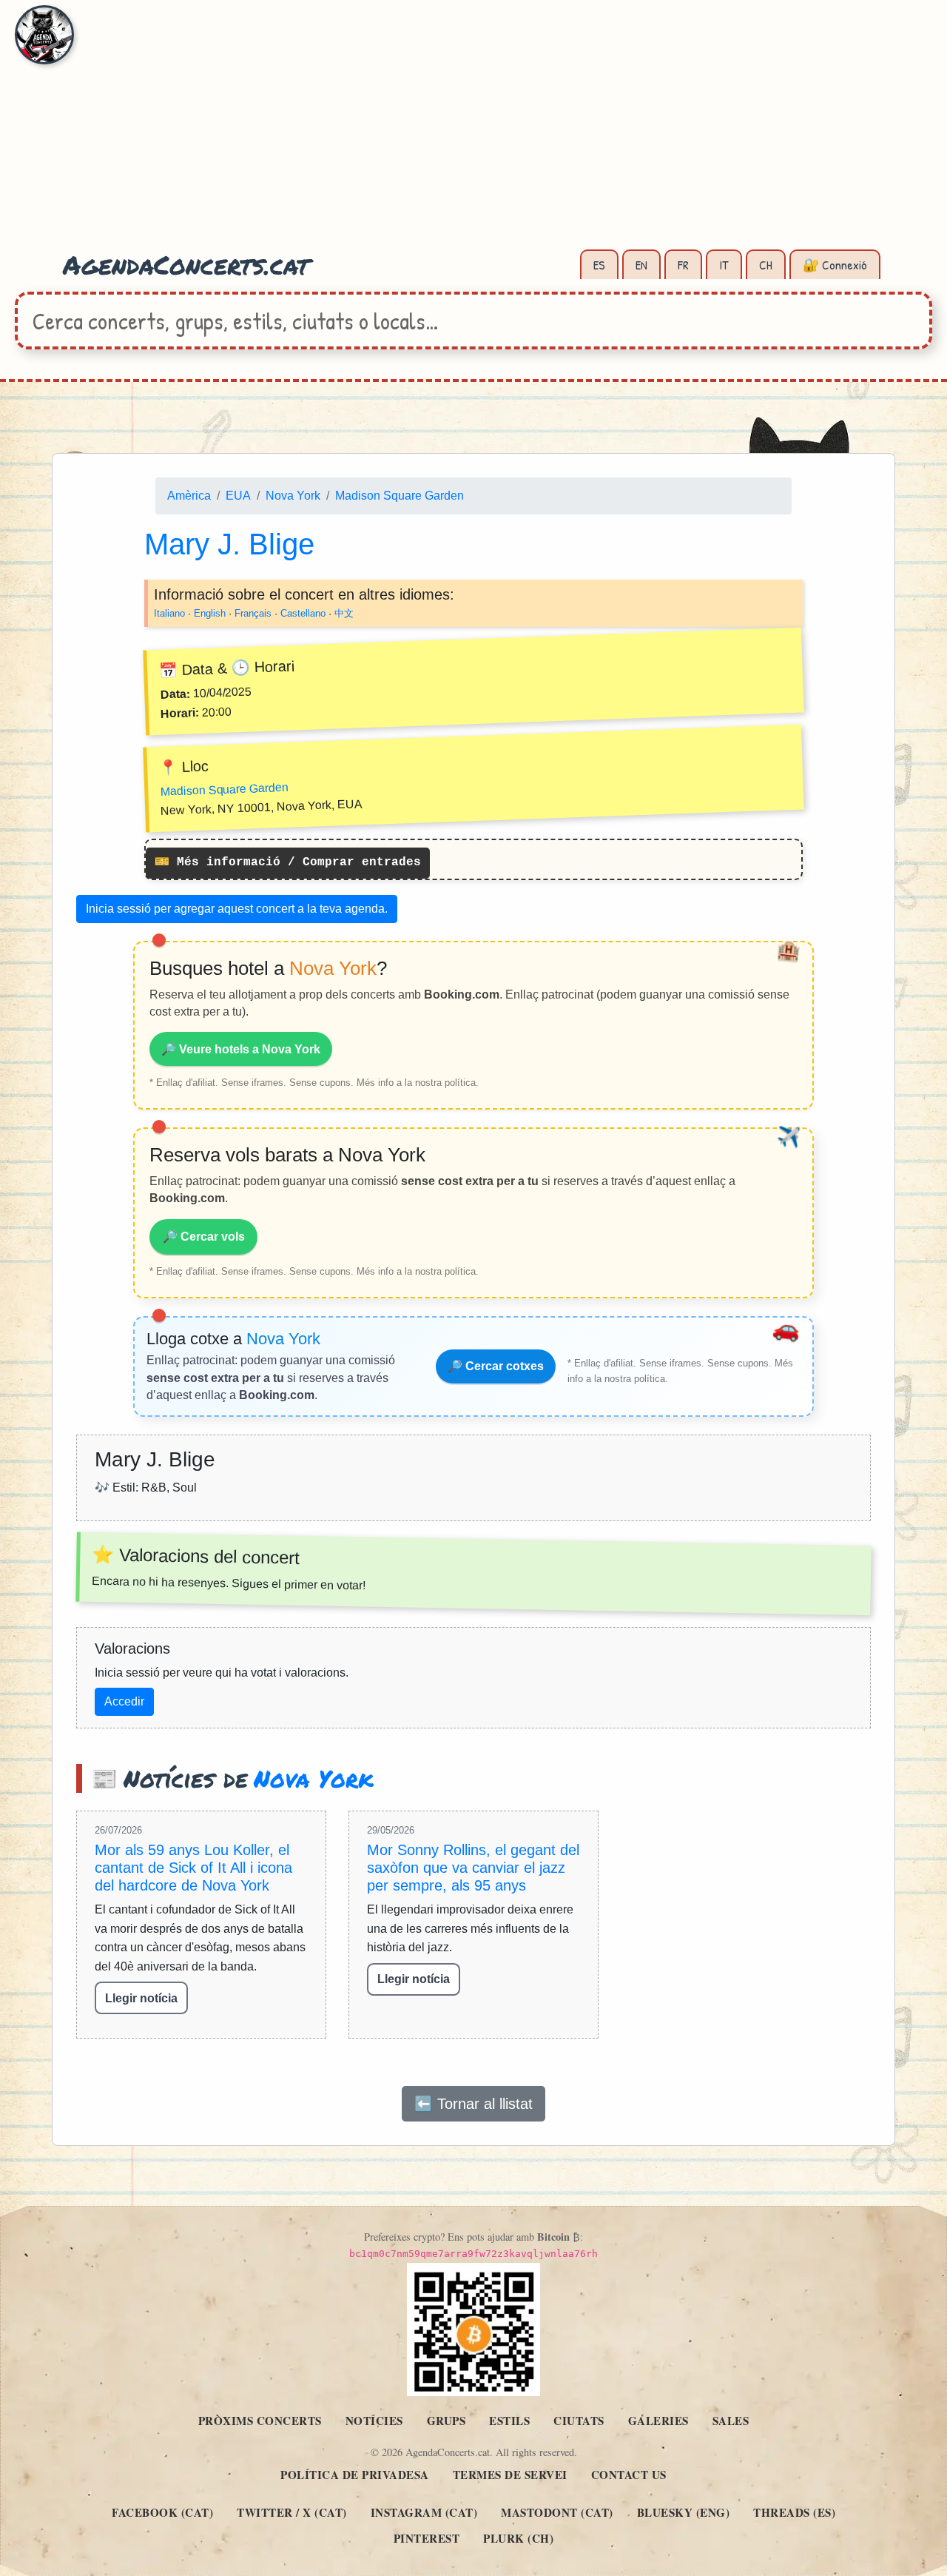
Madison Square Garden (400, 496)
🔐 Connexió (835, 265)
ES (599, 265)
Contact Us (629, 2475)
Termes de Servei (510, 2475)
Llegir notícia (141, 1998)
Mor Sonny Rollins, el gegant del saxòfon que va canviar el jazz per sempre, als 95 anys (473, 1868)
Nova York (293, 496)
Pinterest (427, 2538)
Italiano (169, 613)
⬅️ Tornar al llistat (473, 2104)
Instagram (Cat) (424, 2512)
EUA (238, 496)
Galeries (658, 2421)
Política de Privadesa (355, 2475)
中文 (344, 613)
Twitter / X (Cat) (292, 2512)
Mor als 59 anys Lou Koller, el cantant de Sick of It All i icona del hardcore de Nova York (193, 1868)
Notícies (374, 2421)
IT (724, 265)
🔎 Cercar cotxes (496, 1366)
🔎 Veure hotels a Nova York (241, 1049)
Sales (731, 2421)
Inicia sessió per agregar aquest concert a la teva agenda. (237, 909)
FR (683, 265)
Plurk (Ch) (518, 2538)
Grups (446, 2421)
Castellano (303, 613)
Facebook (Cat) (162, 2512)
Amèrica (189, 496)
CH (766, 265)
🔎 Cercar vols (204, 1237)
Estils (509, 2421)
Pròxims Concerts (260, 2421)
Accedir (124, 1701)
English (210, 613)
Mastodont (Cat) (557, 2512)
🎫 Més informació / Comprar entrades (288, 863)
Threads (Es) (794, 2512)
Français (253, 613)
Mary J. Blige (229, 544)
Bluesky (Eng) (684, 2512)
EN (641, 265)
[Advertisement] (473, 133)
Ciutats (579, 2421)
